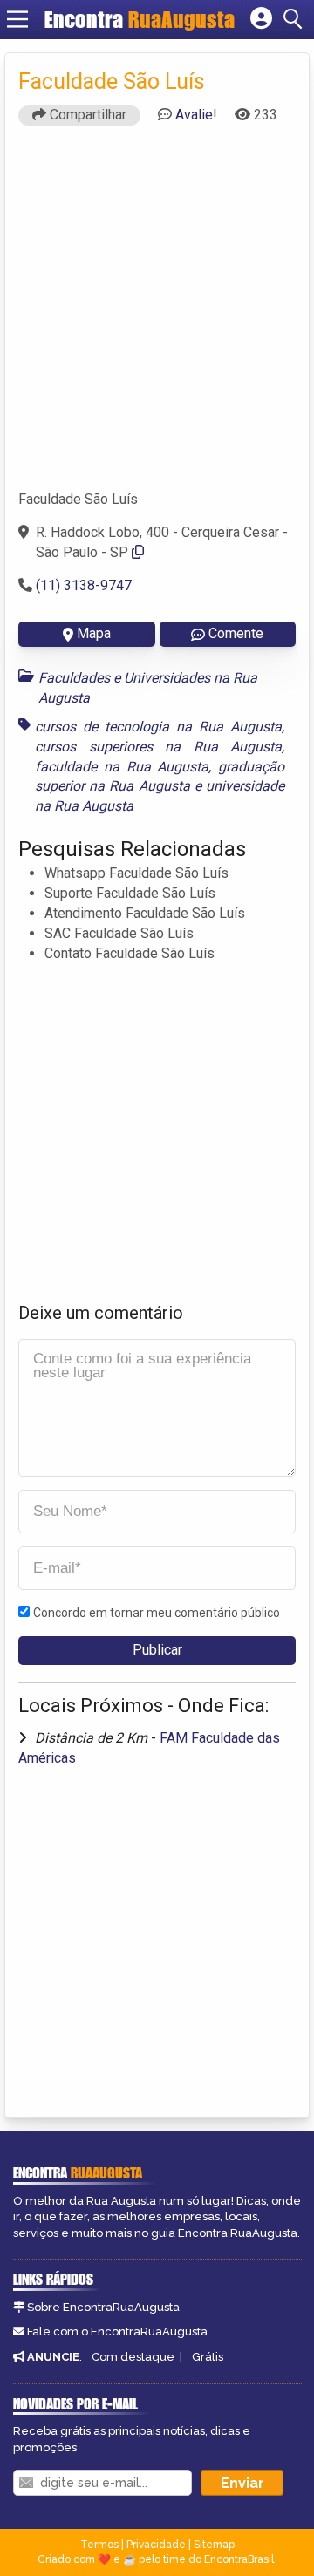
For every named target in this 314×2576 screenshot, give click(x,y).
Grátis (208, 2357)
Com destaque (133, 2357)
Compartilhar (86, 115)
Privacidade (156, 2545)
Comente (236, 633)
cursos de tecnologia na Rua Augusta (158, 727)
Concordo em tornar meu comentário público (157, 1613)
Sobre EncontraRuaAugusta (103, 2307)
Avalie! (196, 115)
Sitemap (214, 2545)
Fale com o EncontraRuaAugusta (117, 2331)
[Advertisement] (157, 316)
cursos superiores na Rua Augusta (158, 747)
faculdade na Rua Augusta (122, 767)
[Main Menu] (17, 19)
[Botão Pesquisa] (296, 19)
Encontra (140, 19)
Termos (99, 2545)
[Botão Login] (261, 19)
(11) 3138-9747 (84, 585)
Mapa (94, 633)
